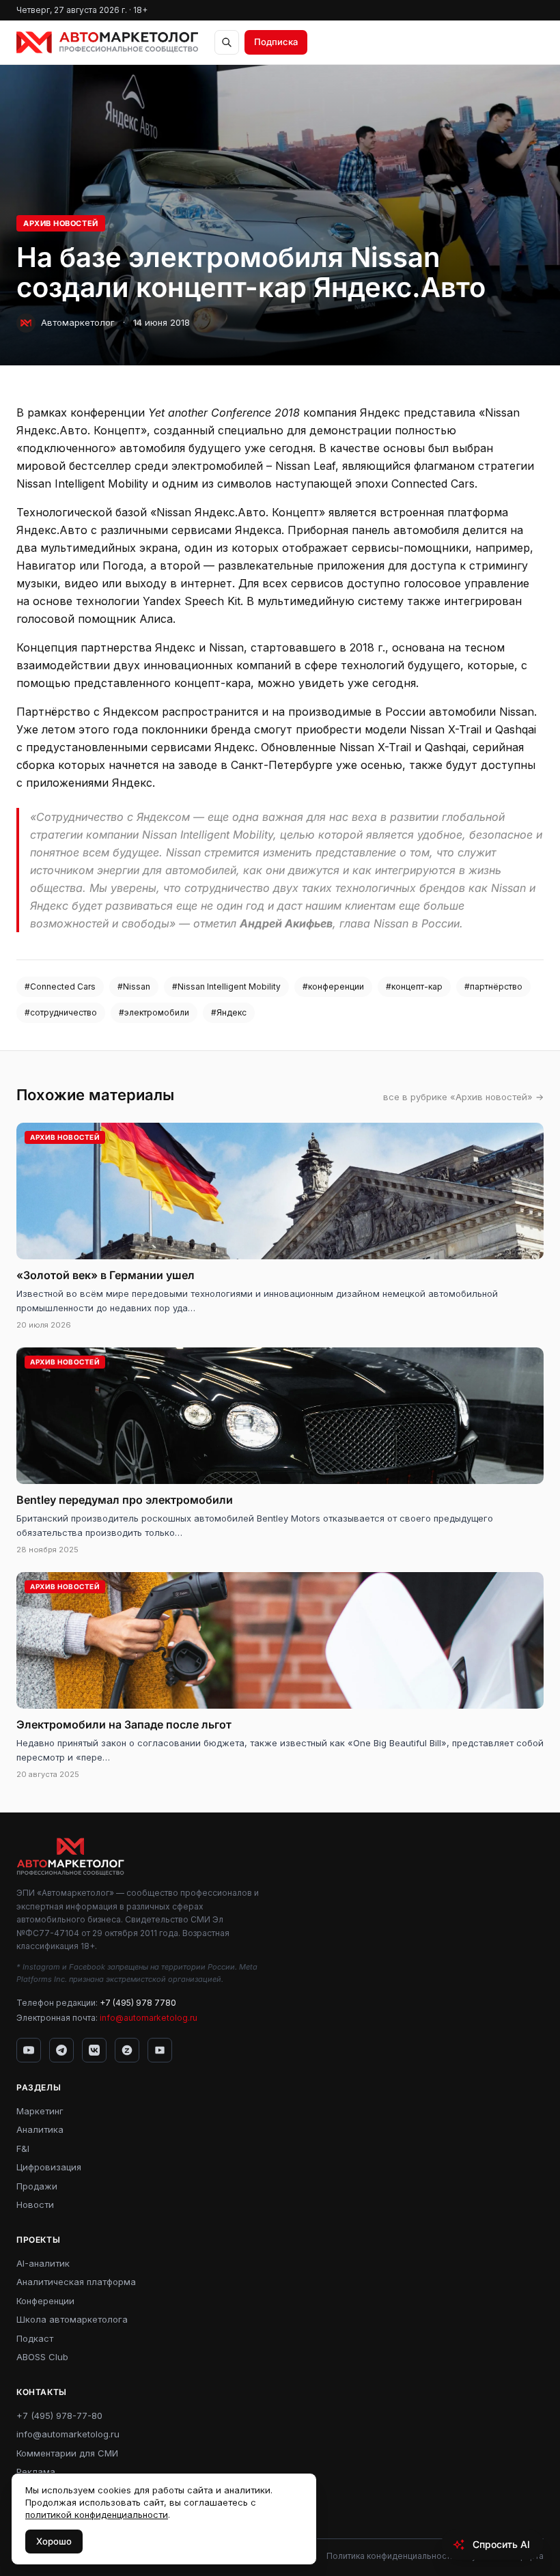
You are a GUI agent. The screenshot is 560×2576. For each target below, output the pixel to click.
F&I (23, 2148)
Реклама (36, 2472)
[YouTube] (29, 2050)
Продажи (37, 2186)
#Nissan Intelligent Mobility (226, 986)
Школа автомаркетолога (72, 2319)
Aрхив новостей (61, 223)
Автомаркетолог (78, 322)
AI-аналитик (43, 2263)
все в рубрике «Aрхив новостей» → (463, 1097)
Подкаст (35, 2338)
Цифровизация (49, 2167)
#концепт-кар (414, 986)
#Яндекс (229, 1012)
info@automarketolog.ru (149, 2018)
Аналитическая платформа (76, 2282)
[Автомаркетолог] (107, 42)
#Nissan (134, 986)
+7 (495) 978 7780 (138, 2003)
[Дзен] (127, 2050)
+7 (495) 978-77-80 (59, 2416)
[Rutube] (160, 2050)
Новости (35, 2204)
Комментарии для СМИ (67, 2453)
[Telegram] (61, 2050)
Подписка (276, 42)
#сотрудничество (61, 1012)
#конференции (333, 986)
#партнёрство (493, 986)
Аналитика (40, 2129)
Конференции (45, 2301)
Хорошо (54, 2541)
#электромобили (154, 1012)
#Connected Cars (60, 986)
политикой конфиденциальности (97, 2515)
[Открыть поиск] (227, 42)
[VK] (94, 2050)
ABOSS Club (42, 2357)
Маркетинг (40, 2111)
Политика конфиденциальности (391, 2556)
